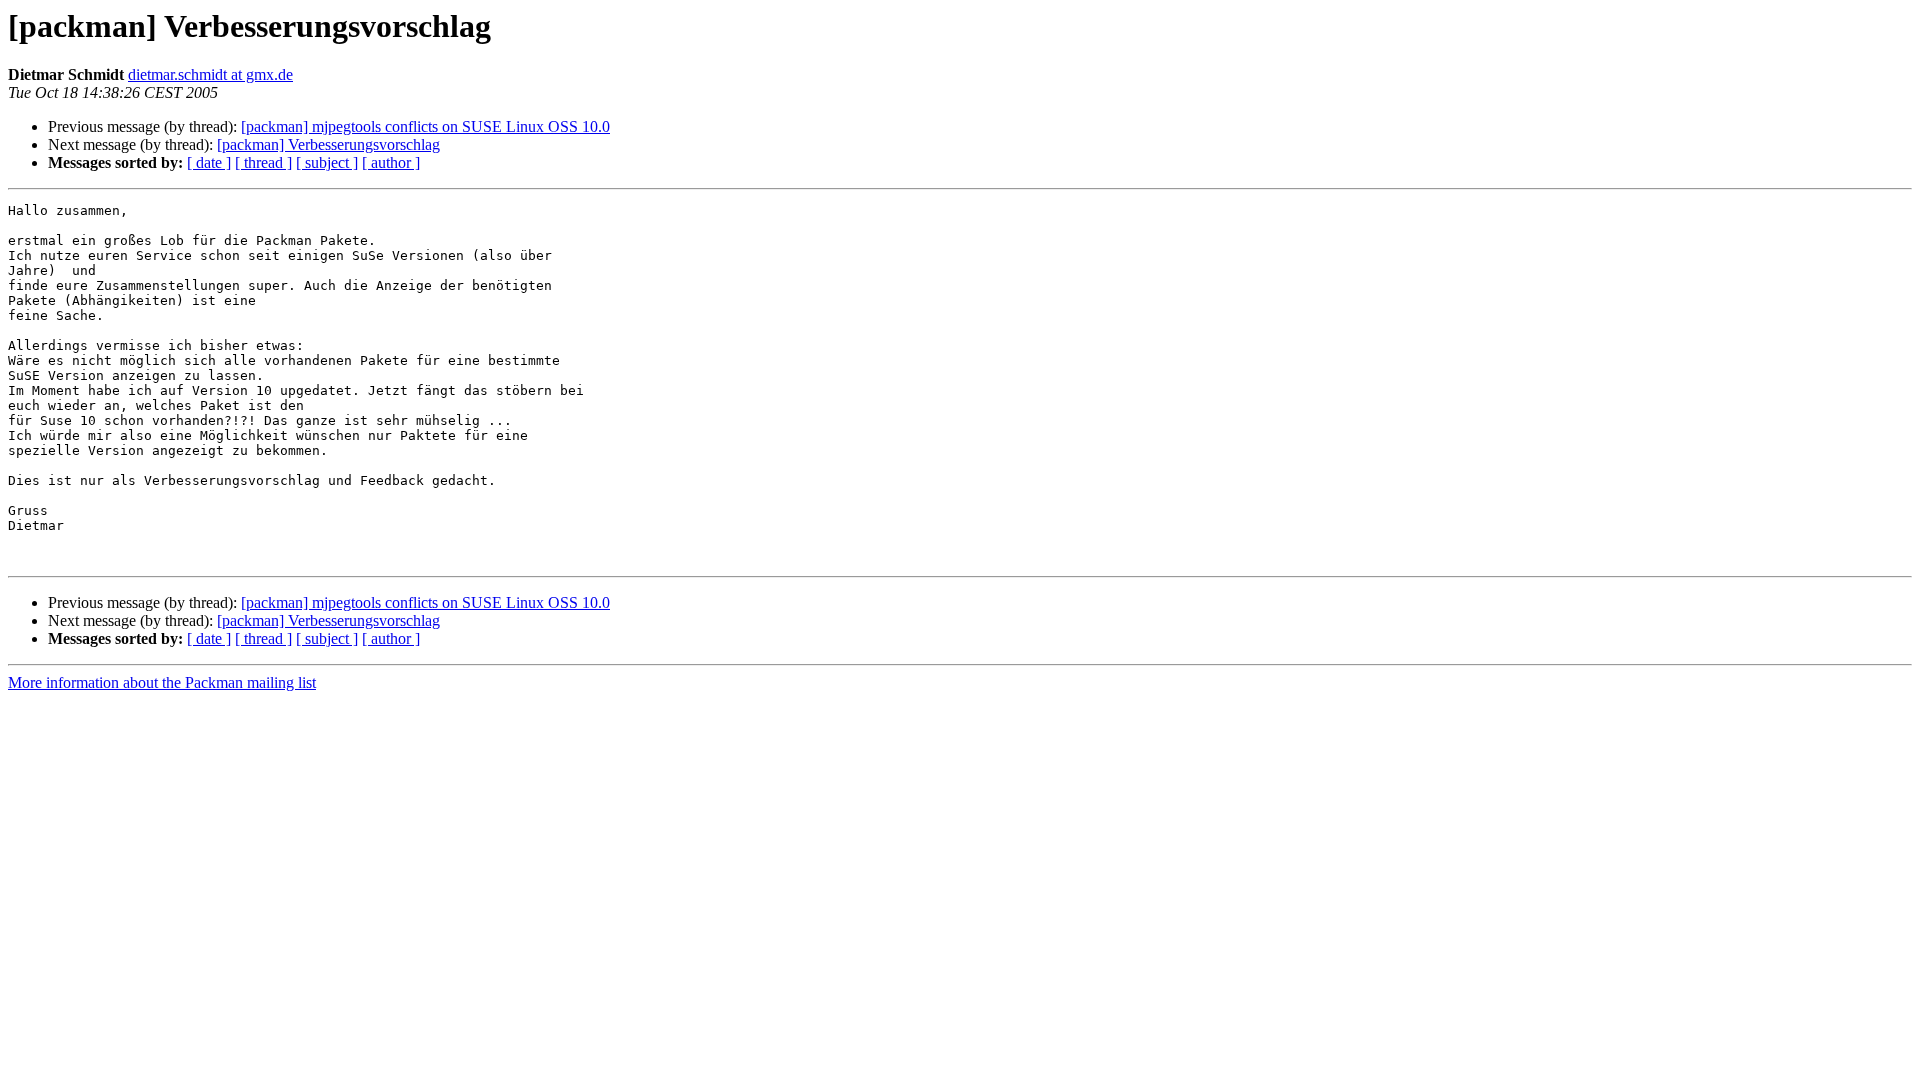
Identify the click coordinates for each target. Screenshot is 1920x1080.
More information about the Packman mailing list (162, 682)
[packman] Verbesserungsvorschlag (328, 144)
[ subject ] (327, 162)
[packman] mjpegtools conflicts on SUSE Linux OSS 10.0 (425, 126)
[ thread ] (263, 162)
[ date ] (209, 162)
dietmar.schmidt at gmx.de (210, 74)
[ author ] (391, 162)
